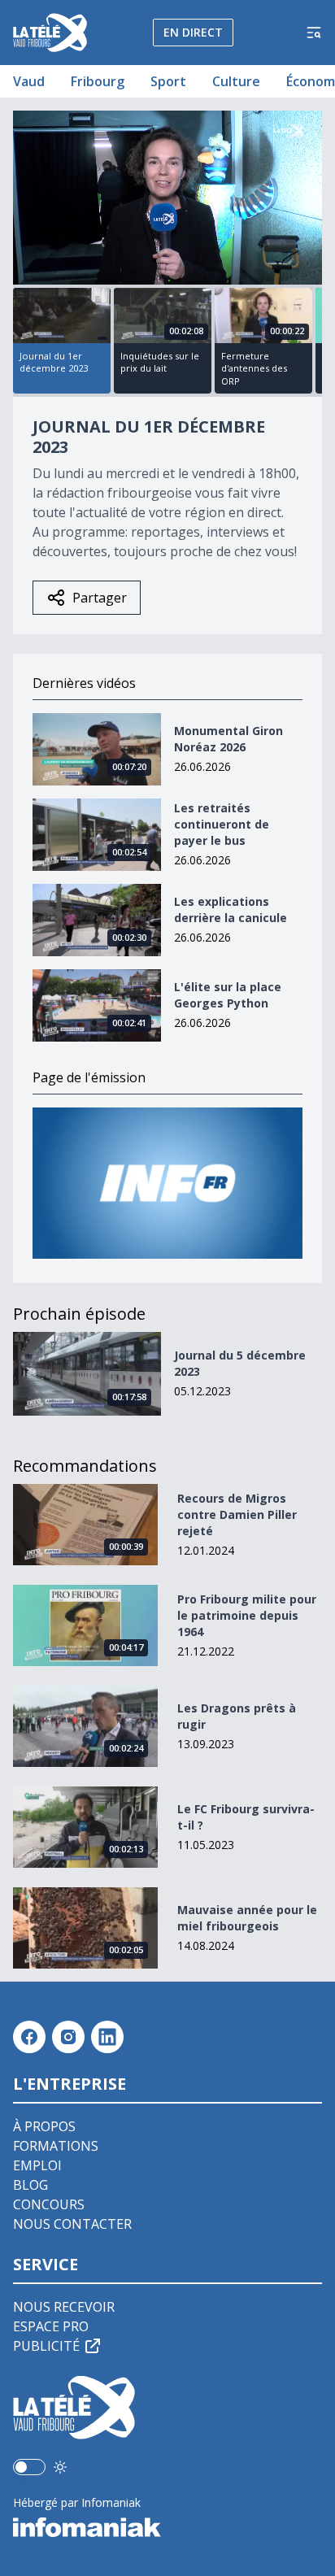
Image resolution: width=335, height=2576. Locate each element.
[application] (167, 198)
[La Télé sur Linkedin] (107, 2037)
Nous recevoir (64, 2307)
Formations (56, 2146)
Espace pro (51, 2326)
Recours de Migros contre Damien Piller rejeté (237, 1514)
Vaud (29, 81)
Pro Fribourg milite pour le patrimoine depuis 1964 (247, 1615)
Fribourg (98, 81)
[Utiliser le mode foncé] (60, 2467)
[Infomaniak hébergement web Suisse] (167, 2527)
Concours (49, 2204)
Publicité (46, 2346)
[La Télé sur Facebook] (29, 2037)
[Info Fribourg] (167, 1184)
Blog (30, 2185)
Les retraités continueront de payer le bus (222, 824)
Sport (168, 81)
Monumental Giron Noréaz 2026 (228, 739)
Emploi (37, 2165)
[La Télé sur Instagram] (68, 2037)
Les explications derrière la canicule (231, 909)
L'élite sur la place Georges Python (228, 995)
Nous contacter (72, 2224)
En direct (193, 32)
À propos (44, 2126)
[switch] (29, 2467)
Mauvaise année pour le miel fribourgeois (247, 1918)
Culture (236, 81)
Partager (100, 598)
